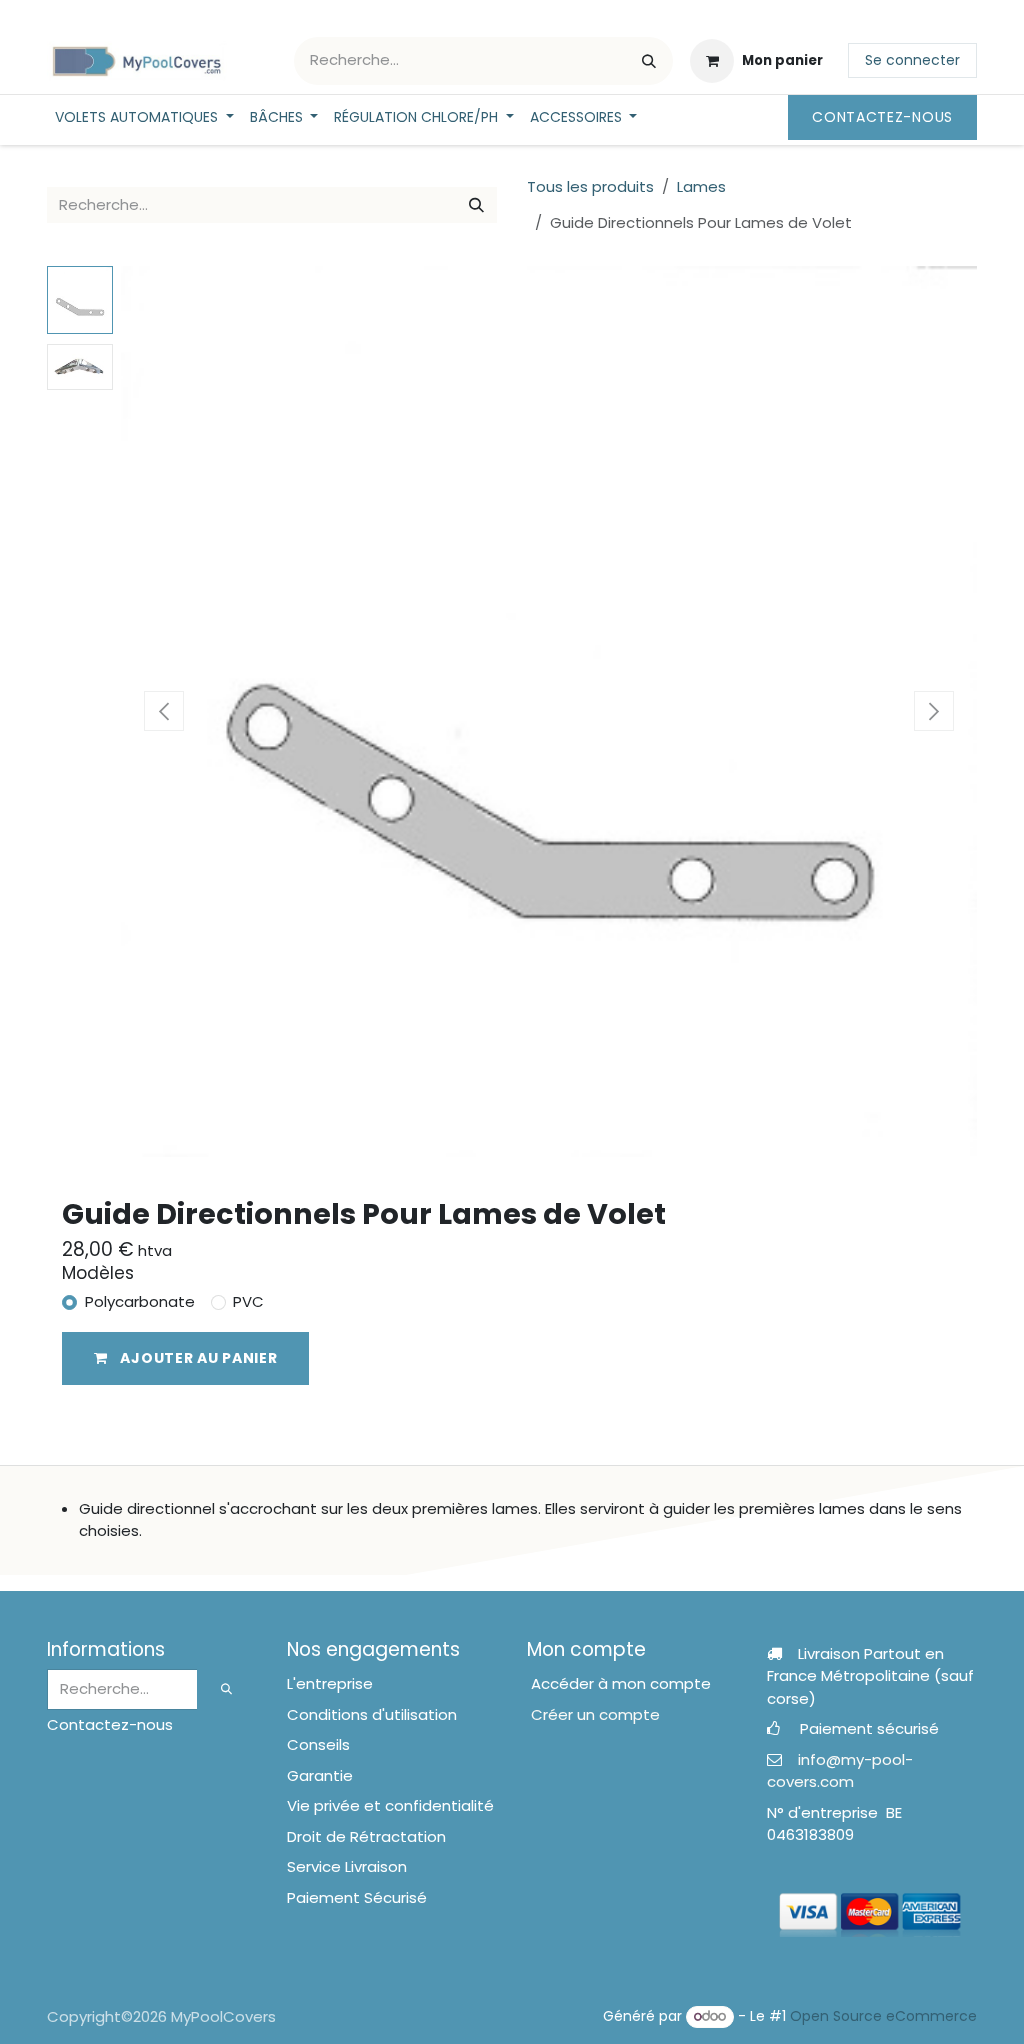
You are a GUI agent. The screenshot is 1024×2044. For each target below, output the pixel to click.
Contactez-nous (882, 117)
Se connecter (912, 60)
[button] (164, 711)
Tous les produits (590, 186)
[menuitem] (144, 117)
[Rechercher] (649, 61)
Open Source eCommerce (883, 2016)
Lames (701, 186)
